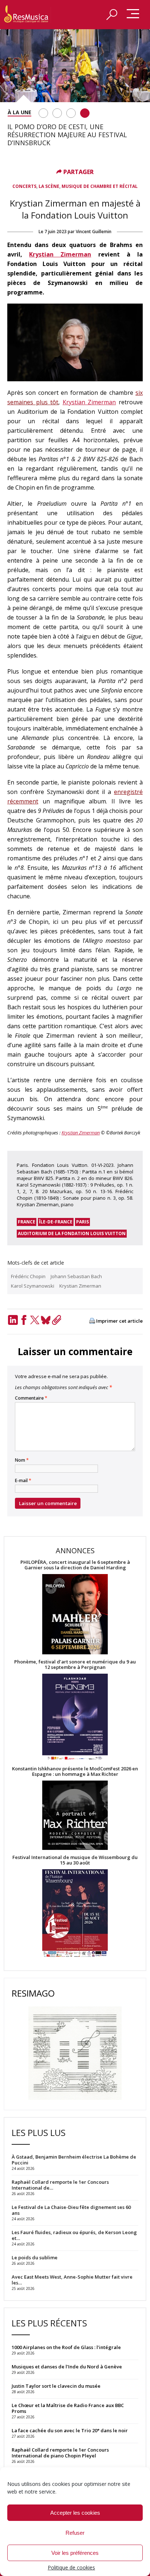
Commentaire (31, 1398)
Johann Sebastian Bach (76, 1276)
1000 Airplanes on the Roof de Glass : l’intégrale (66, 2347)
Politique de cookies (71, 2567)
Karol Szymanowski (33, 1286)
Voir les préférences (75, 2553)
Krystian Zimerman (60, 254)
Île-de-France (56, 1222)
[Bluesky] (46, 1320)
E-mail (23, 1481)
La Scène (49, 186)
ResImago (33, 1993)
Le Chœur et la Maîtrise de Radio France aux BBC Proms (68, 2408)
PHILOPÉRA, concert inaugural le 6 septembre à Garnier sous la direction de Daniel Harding (75, 1565)
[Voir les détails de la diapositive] (75, 66)
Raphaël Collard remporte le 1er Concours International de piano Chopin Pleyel (60, 2453)
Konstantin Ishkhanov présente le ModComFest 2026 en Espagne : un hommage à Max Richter (75, 1771)
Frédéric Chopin (28, 1276)
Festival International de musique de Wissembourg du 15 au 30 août (75, 1860)
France (27, 1222)
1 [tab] (43, 113)
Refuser (75, 2533)
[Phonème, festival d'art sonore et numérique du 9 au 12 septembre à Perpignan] (75, 1718)
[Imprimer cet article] (92, 1321)
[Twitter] (35, 1320)
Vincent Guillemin (94, 232)
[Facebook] (24, 1320)
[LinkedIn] (13, 1320)
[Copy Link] (56, 1320)
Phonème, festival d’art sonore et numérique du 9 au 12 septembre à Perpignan (75, 1665)
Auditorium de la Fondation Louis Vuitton (72, 1233)
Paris (82, 1222)
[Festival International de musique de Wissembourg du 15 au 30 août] (75, 1914)
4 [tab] (85, 113)
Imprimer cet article (119, 1321)
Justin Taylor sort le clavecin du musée (56, 2386)
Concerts (24, 186)
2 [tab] (57, 113)
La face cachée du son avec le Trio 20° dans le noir (70, 2430)
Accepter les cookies (75, 2513)
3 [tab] (71, 113)
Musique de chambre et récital (100, 186)
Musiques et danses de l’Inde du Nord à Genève (67, 2367)
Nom (22, 1460)
